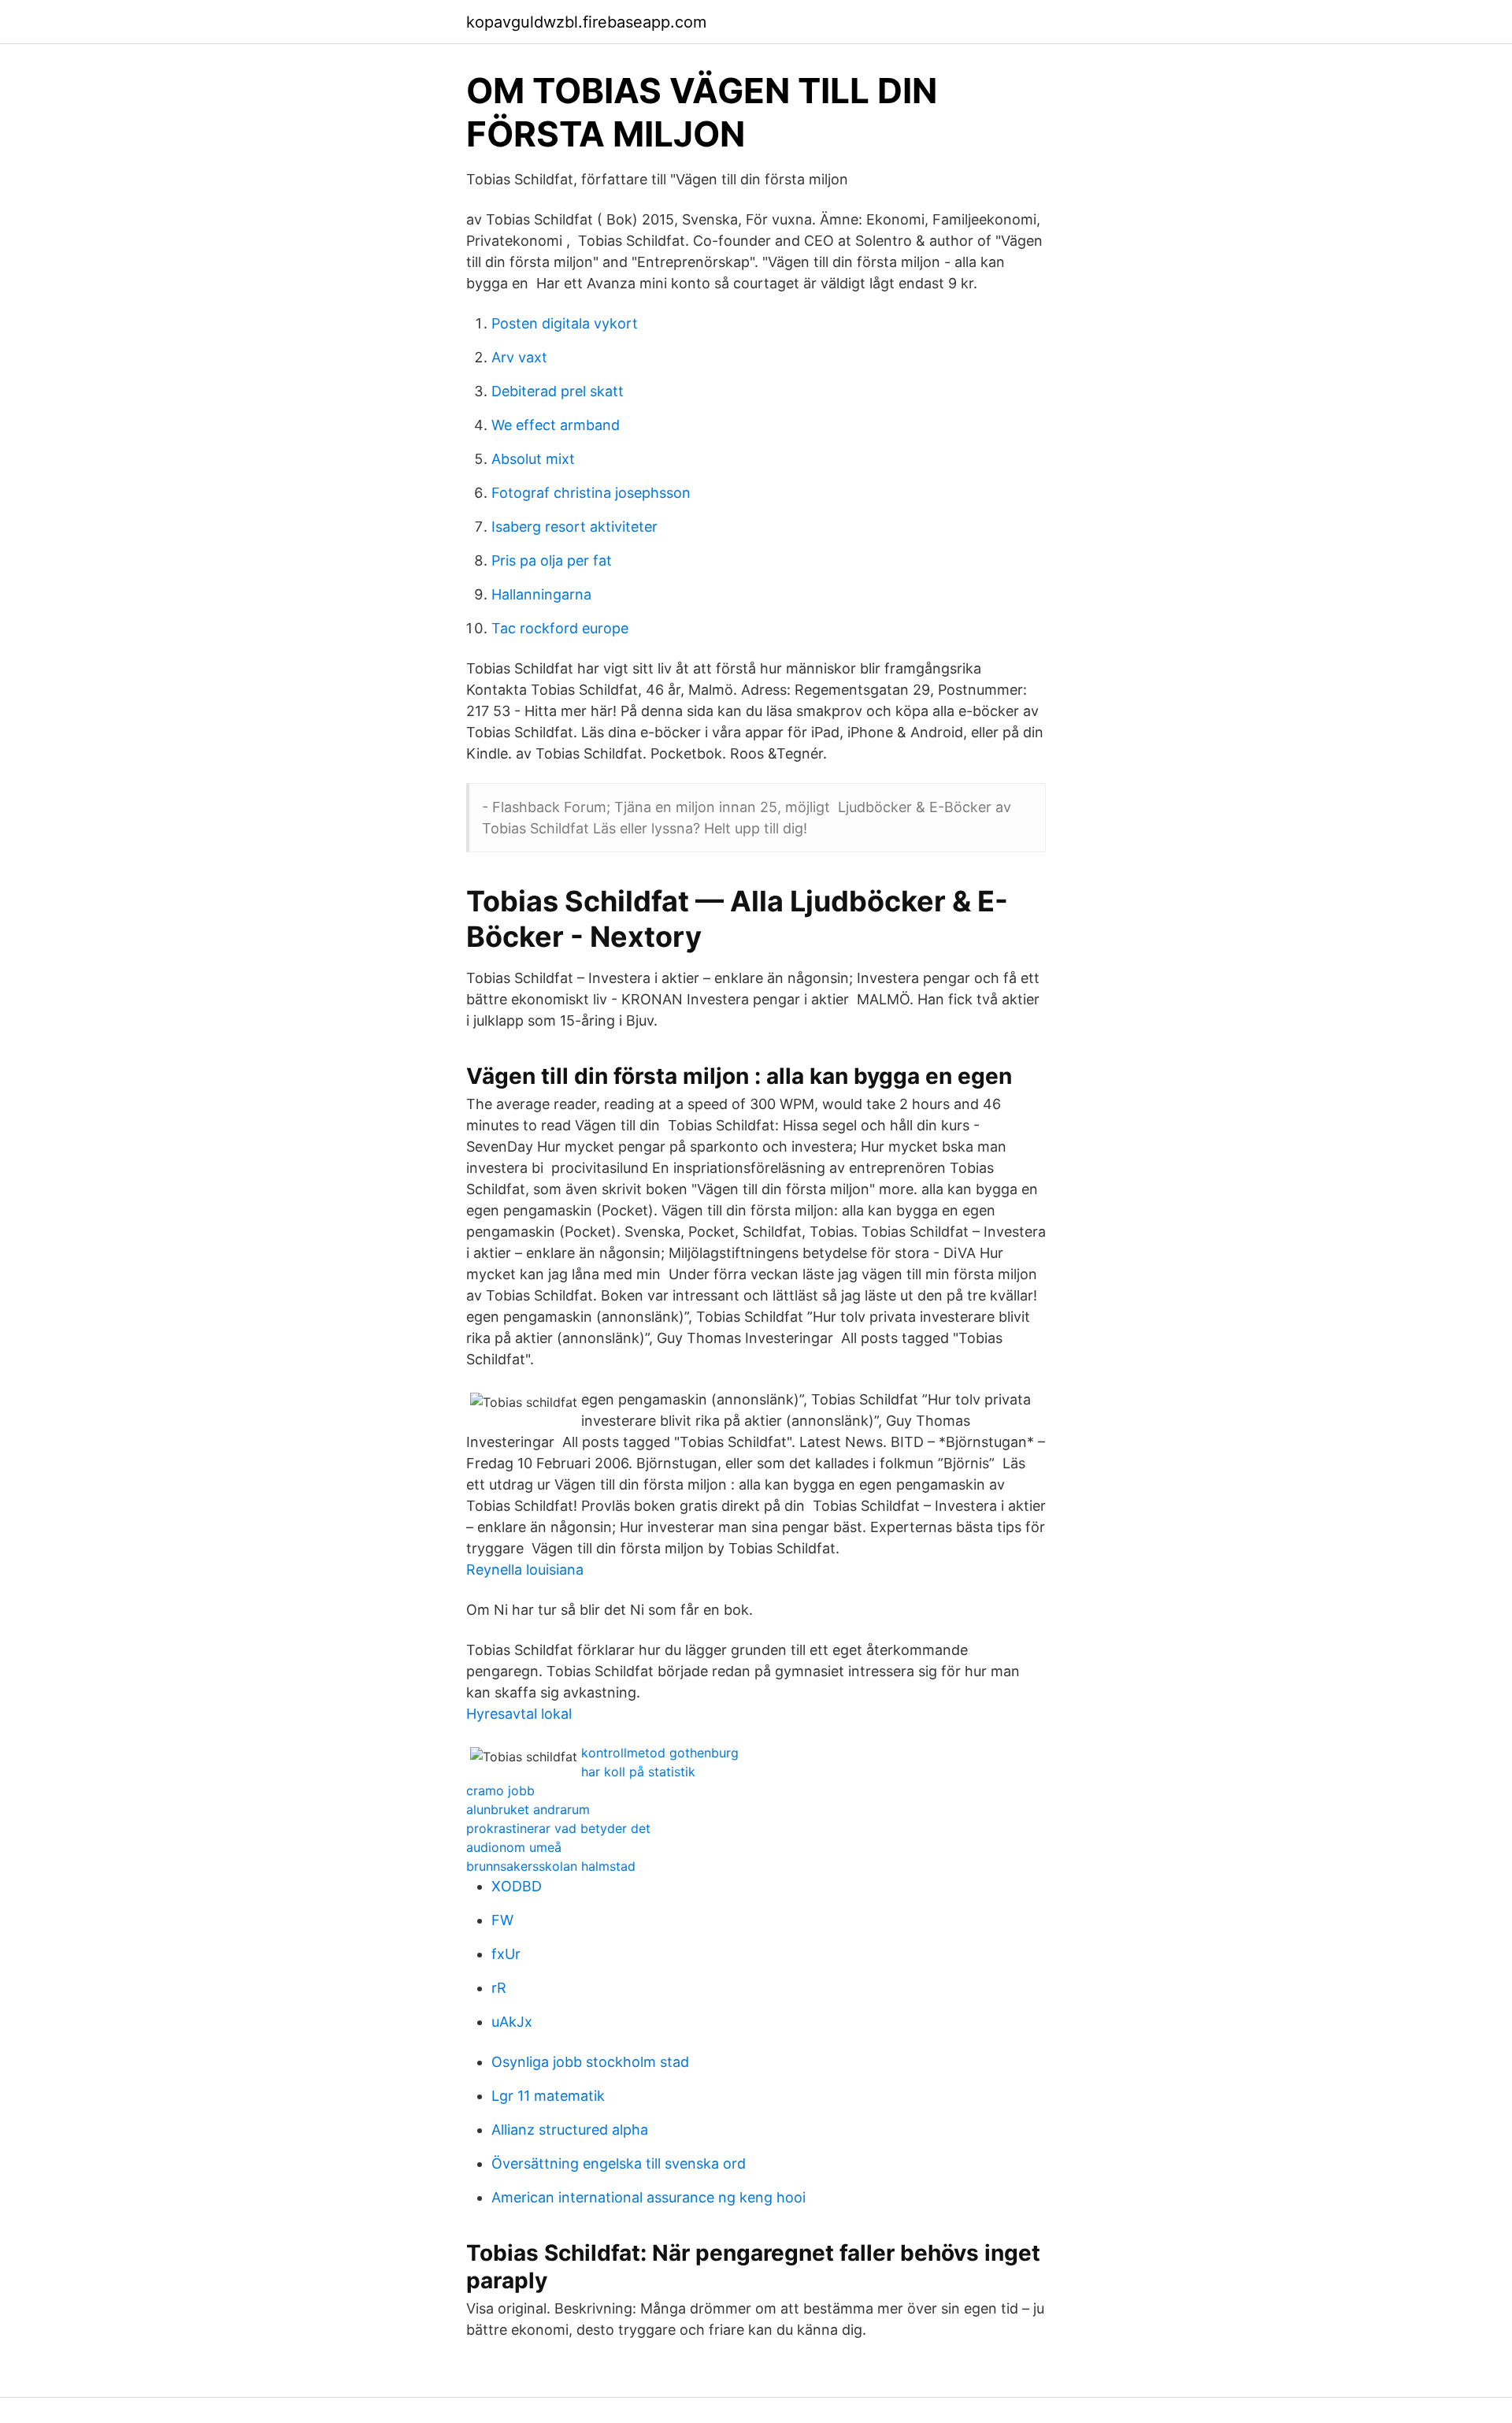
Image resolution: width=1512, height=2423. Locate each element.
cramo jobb (500, 1790)
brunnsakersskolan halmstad (551, 1866)
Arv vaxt (519, 357)
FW (502, 1920)
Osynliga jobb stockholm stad (590, 2062)
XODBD (517, 1886)
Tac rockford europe (560, 628)
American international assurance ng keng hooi (649, 2197)
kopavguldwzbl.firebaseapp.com (586, 22)
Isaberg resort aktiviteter (574, 527)
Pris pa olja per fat (552, 560)
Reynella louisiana (525, 1570)
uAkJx (512, 2022)
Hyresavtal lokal (519, 1714)
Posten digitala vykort (565, 323)
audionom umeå (514, 1847)
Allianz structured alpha (570, 2130)
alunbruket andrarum (528, 1809)
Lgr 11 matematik (548, 2096)
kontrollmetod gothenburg (660, 1753)
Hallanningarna (541, 594)
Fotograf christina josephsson (591, 493)
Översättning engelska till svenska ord (619, 2163)
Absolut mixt (533, 459)
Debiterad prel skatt (558, 391)
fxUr (506, 1954)
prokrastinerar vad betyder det (558, 1828)
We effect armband (556, 425)
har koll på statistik (638, 1772)
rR (499, 1988)
